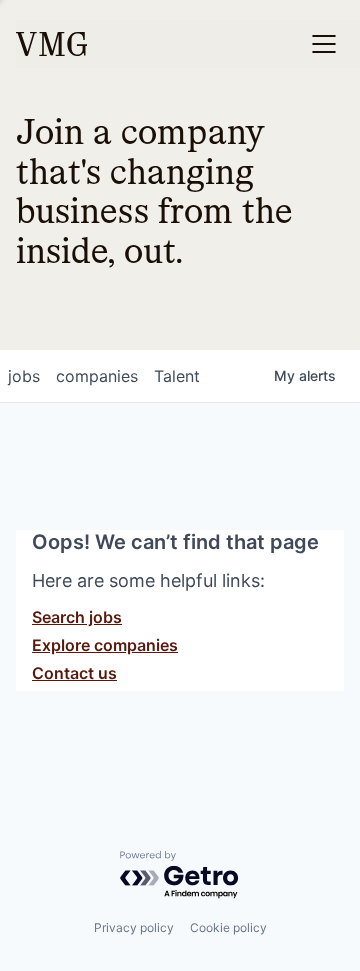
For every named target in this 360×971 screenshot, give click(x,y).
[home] (51, 44)
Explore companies (105, 645)
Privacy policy (134, 927)
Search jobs (77, 617)
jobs (24, 376)
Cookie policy (228, 927)
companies (97, 376)
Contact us (74, 673)
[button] (324, 44)
